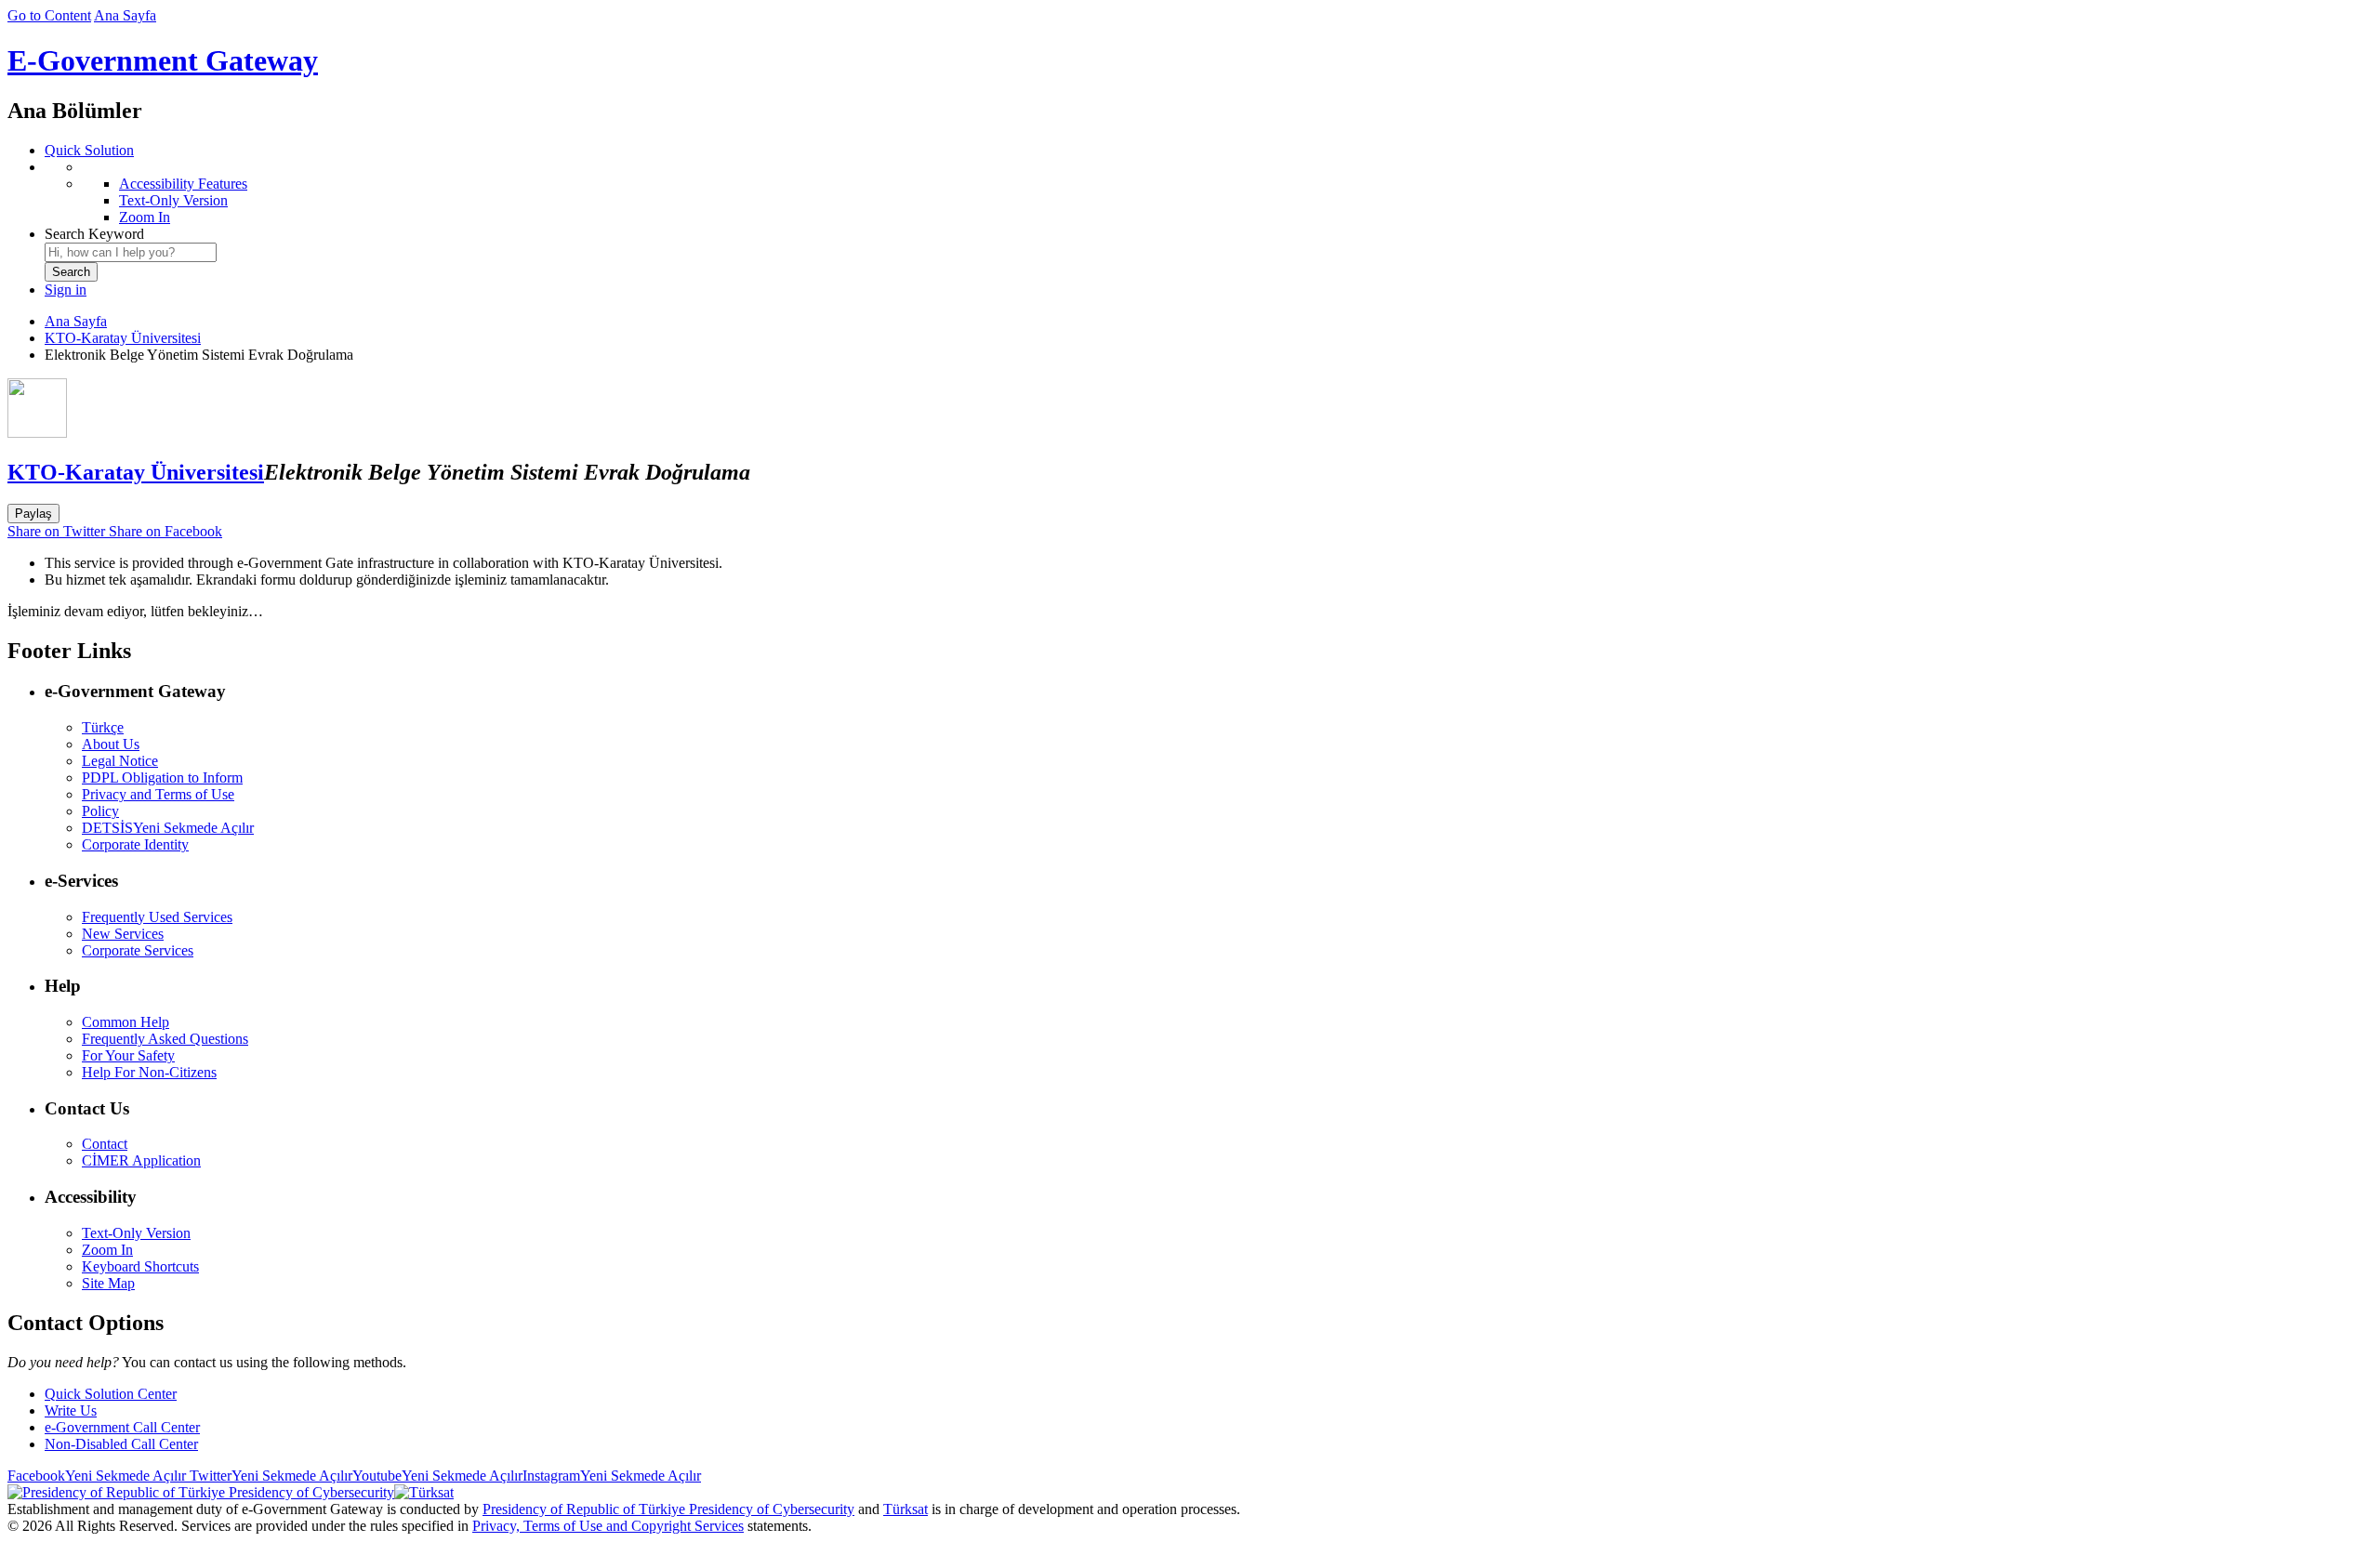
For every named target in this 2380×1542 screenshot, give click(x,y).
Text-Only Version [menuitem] (173, 200)
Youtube (437, 1476)
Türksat (906, 1509)
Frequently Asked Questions (165, 1039)
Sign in (66, 290)
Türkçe (103, 727)
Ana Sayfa (125, 15)
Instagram (612, 1476)
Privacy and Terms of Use (158, 794)
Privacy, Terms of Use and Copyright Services (608, 1526)
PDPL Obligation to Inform (162, 778)
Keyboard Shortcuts (140, 1266)
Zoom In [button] (107, 1250)
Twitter (269, 1476)
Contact (105, 1144)
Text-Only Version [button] (136, 1233)
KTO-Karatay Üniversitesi (123, 338)
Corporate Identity (135, 844)
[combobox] (131, 252)
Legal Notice (120, 761)
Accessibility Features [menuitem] (183, 184)
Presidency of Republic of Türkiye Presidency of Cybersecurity (668, 1509)
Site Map (108, 1283)
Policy (100, 811)
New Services (123, 934)
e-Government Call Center (122, 1427)
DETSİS (168, 828)
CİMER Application (141, 1160)
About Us (111, 744)
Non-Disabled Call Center (121, 1444)
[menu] (1209, 192)
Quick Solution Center (111, 1394)
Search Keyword (94, 234)
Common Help (126, 1022)
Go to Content (49, 15)
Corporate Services (138, 950)
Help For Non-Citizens (149, 1072)
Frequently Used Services (157, 917)
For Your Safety (128, 1055)
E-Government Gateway (163, 60)
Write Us (71, 1410)
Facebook (97, 1476)
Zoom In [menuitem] (145, 217)
